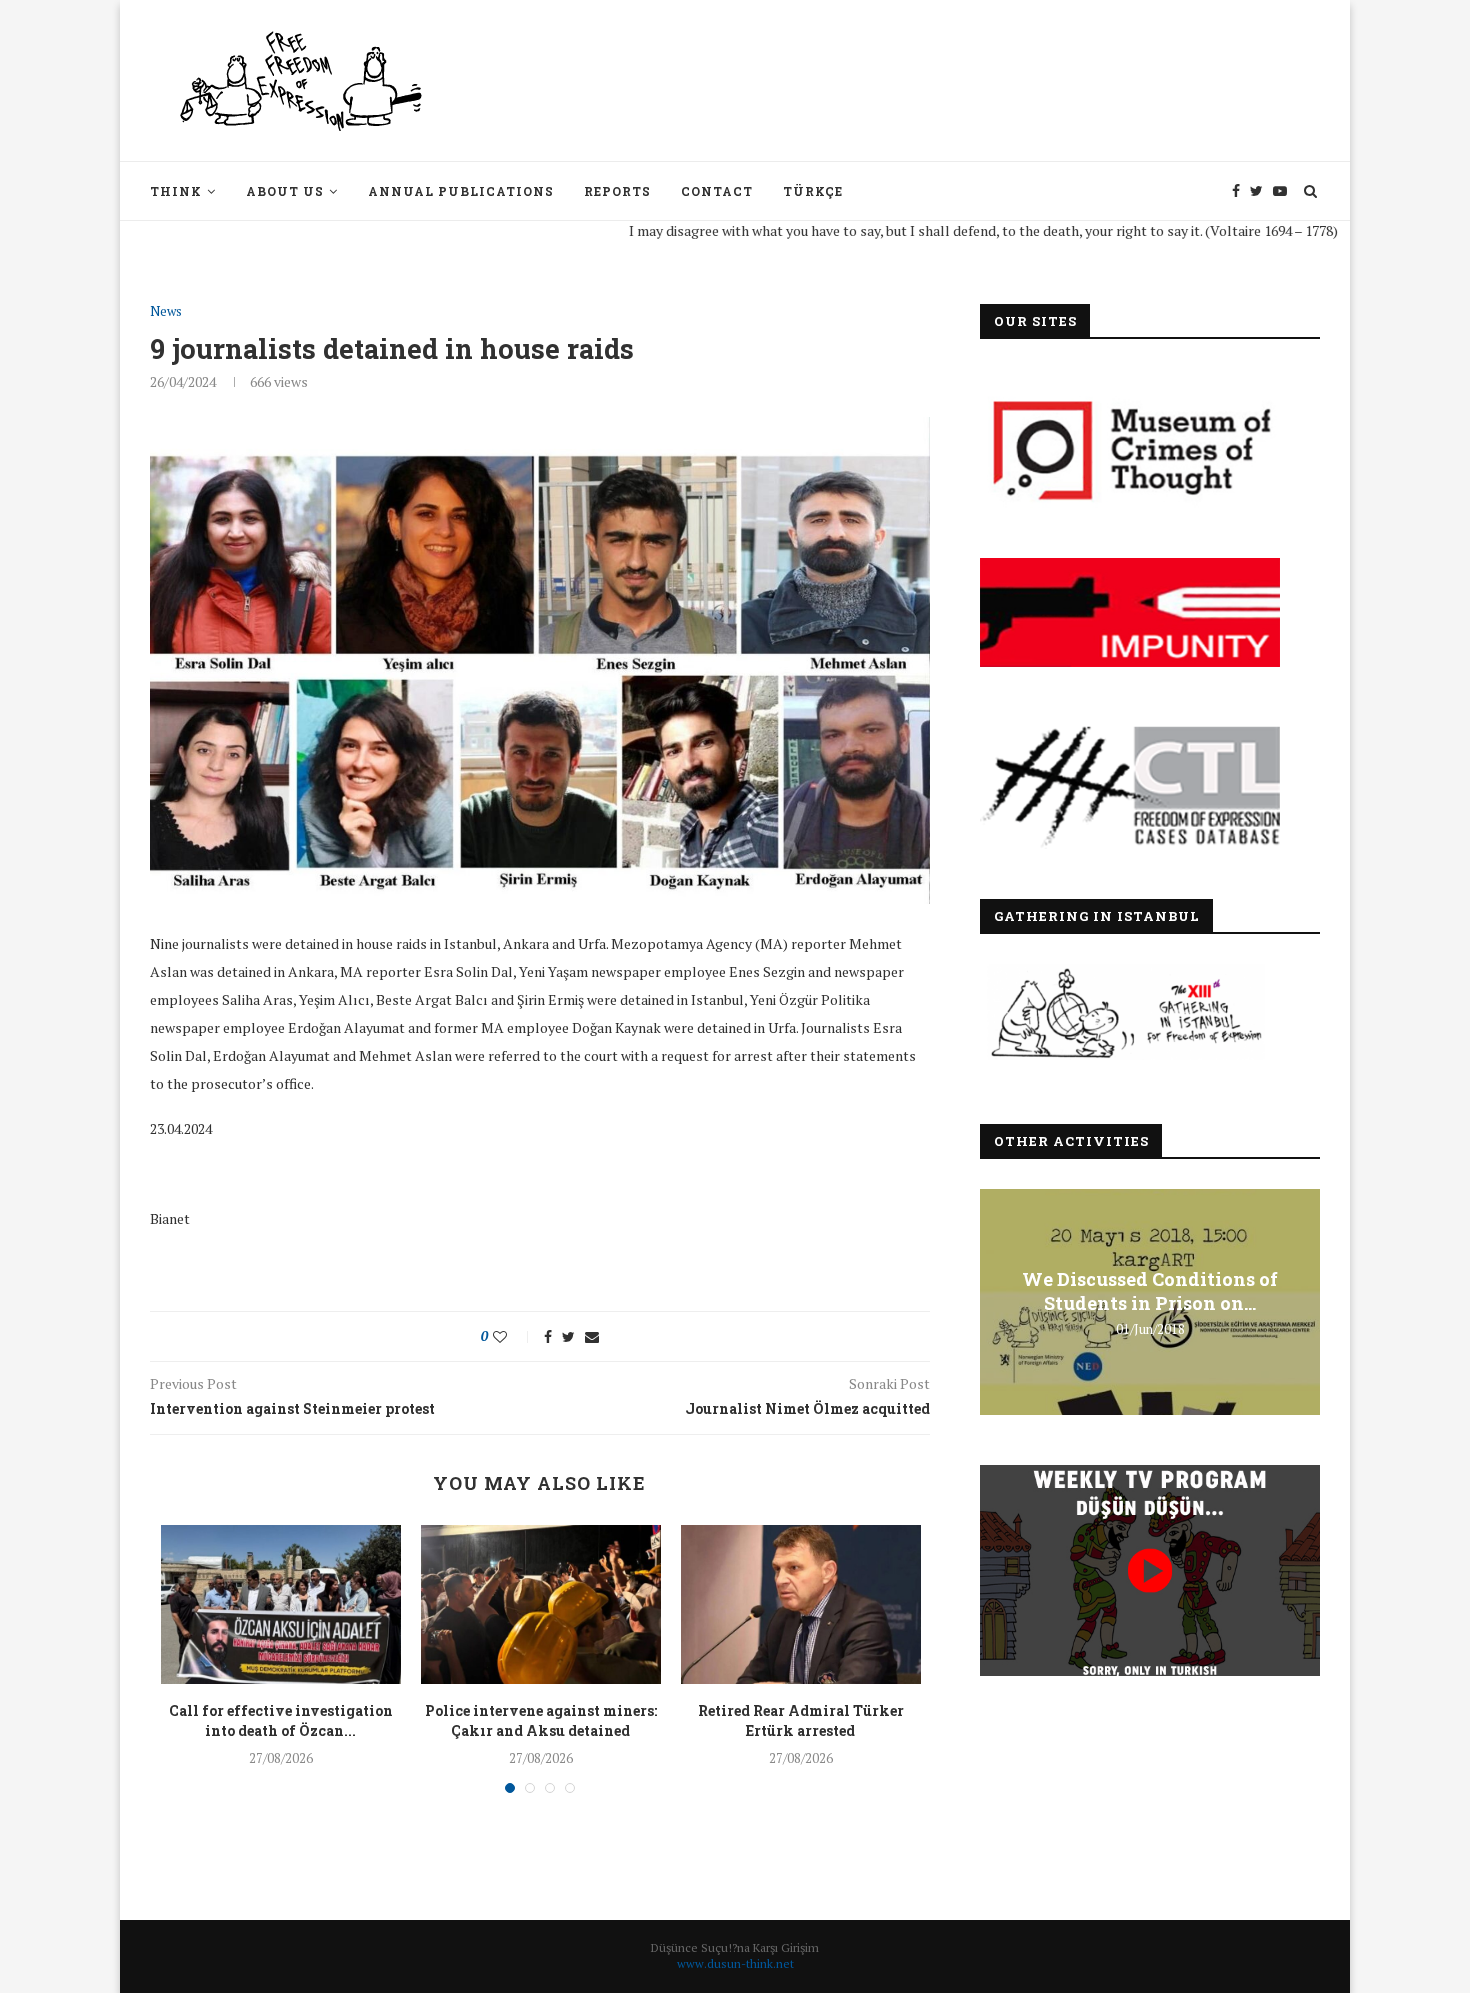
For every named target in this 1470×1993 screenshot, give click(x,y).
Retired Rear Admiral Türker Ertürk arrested (801, 1720)
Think (176, 191)
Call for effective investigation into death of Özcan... (281, 1720)
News (166, 312)
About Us (285, 191)
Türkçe (813, 191)
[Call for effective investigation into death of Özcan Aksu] (281, 1605)
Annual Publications (461, 191)
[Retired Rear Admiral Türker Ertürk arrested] (801, 1605)
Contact (717, 191)
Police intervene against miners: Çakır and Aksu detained (541, 1720)
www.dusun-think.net (735, 1963)
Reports (617, 191)
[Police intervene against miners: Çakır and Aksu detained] (541, 1605)
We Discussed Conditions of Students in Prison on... (1150, 1291)
